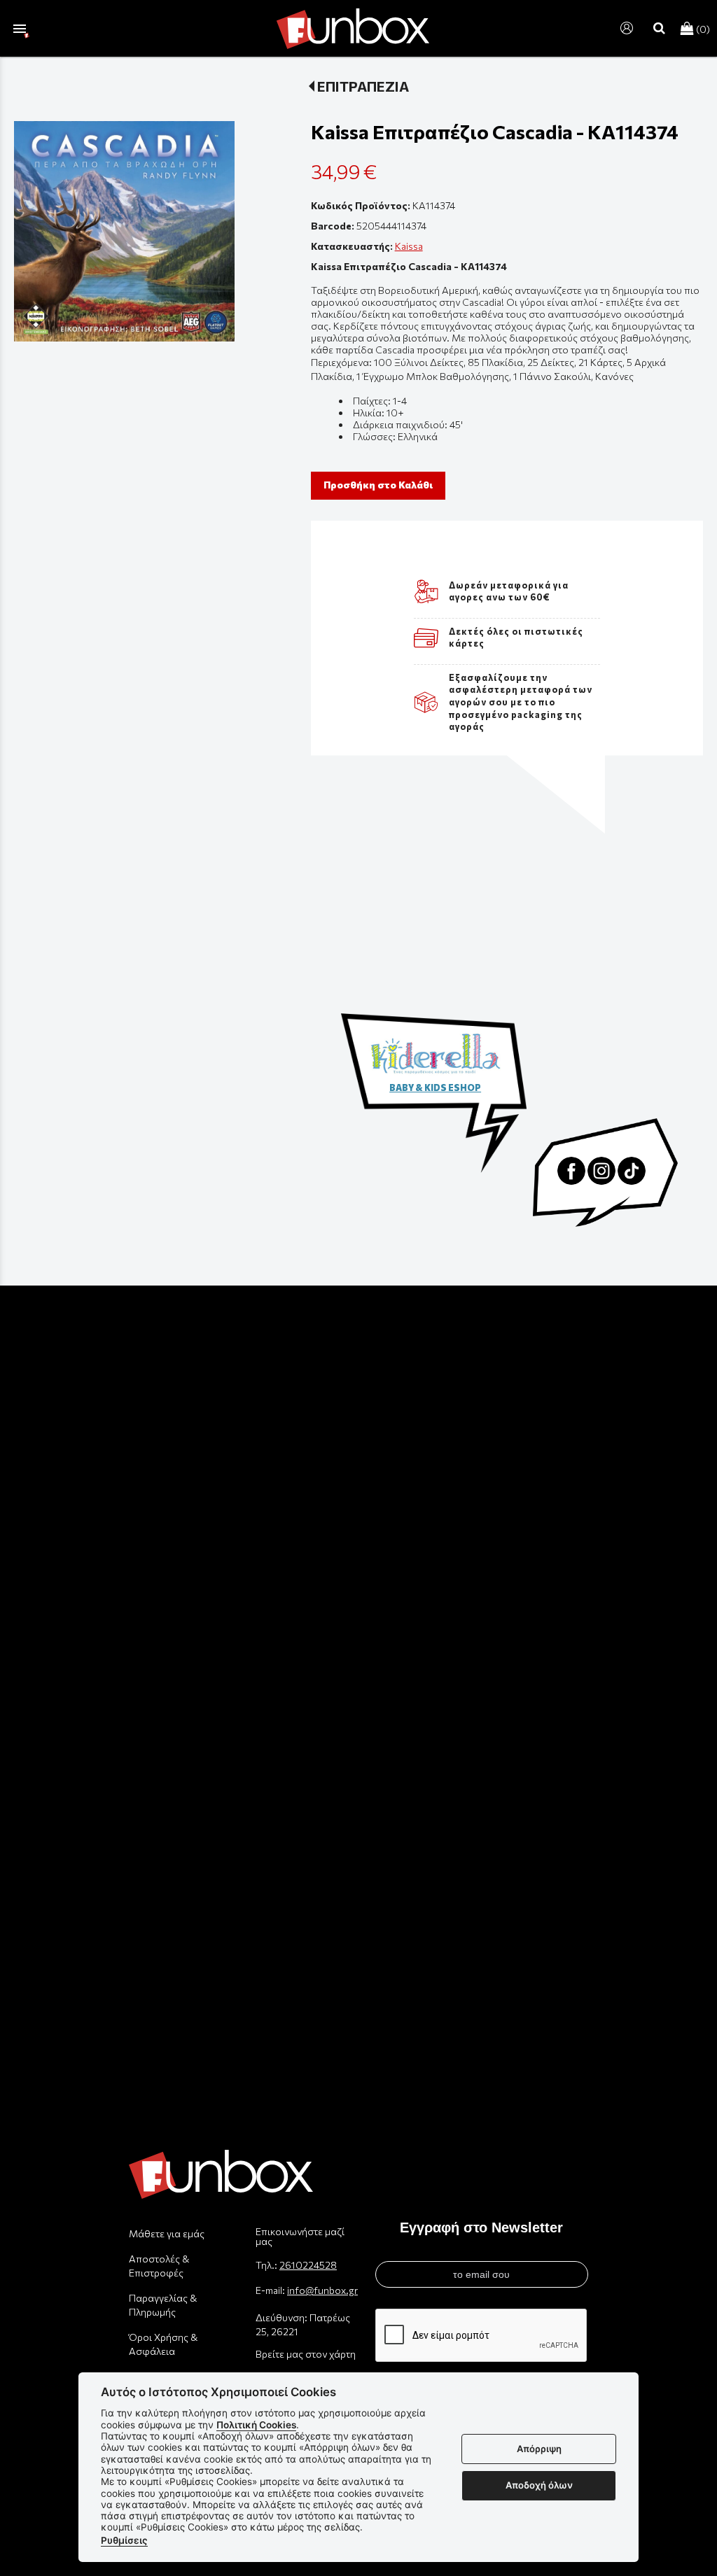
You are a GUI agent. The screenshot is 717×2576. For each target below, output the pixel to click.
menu (20, 29)
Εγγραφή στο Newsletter (481, 2227)
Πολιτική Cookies (256, 2425)
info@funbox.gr (322, 2290)
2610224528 (308, 2265)
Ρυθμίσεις (124, 2540)
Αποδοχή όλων (539, 2485)
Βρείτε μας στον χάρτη (306, 2354)
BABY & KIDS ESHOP (435, 1088)
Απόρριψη (539, 2449)
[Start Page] (353, 28)
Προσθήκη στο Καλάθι (378, 485)
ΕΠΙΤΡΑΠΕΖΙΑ (363, 86)
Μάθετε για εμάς (167, 2233)
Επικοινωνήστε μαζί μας (300, 2236)
